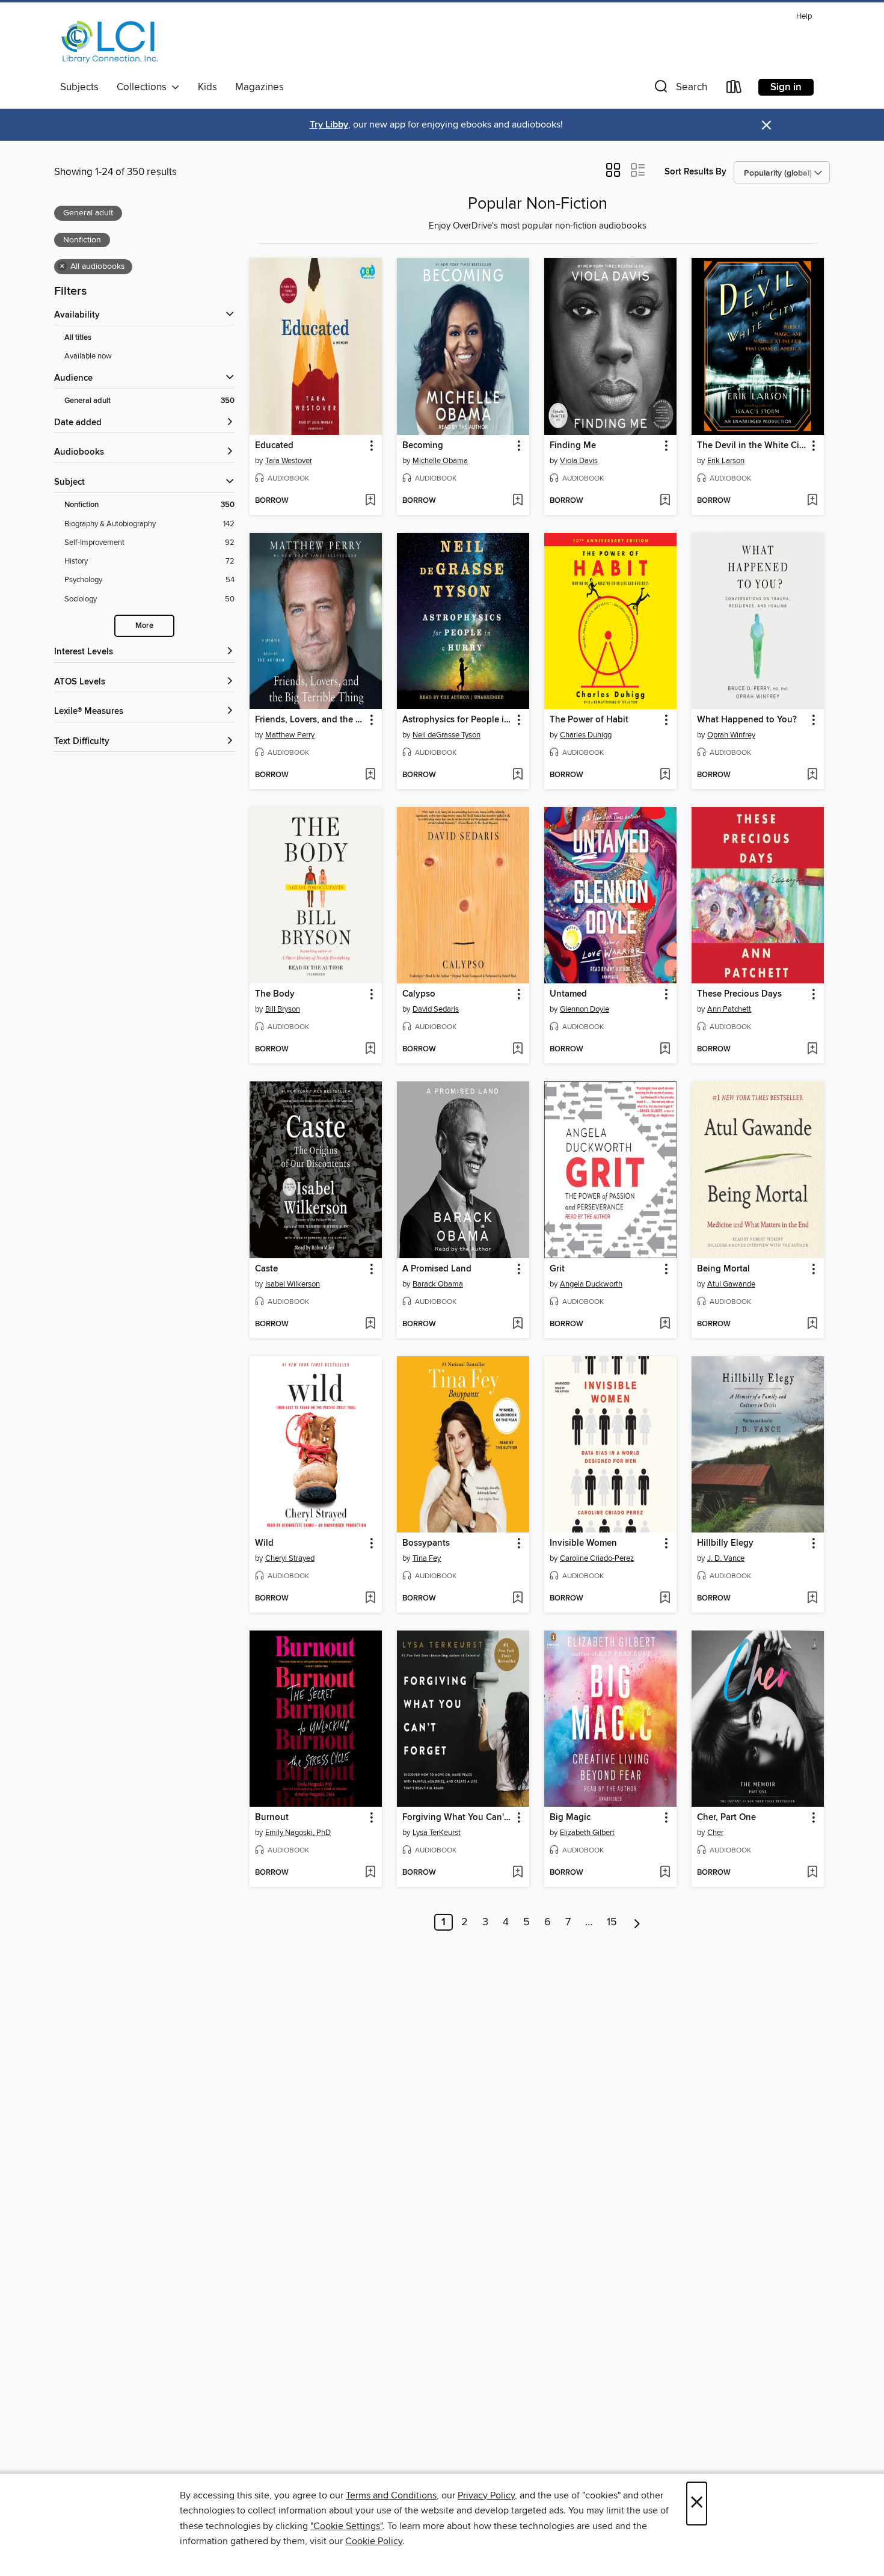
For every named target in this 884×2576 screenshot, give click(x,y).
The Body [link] (275, 994)
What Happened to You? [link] (747, 720)
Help (804, 17)
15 (612, 1922)
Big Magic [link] (570, 1818)
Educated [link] (274, 446)
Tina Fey (427, 1558)
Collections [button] (144, 87)
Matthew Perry (290, 735)
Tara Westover (289, 461)
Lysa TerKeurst (437, 1833)
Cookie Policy (374, 2541)
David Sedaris (436, 1009)
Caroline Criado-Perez (597, 1558)
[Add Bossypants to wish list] (517, 1599)
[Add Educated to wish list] (370, 501)
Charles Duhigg (586, 735)
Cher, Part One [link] (726, 1818)
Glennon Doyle (585, 1009)
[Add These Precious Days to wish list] (812, 1050)
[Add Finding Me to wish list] (665, 501)
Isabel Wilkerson (293, 1284)
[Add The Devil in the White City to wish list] (812, 501)
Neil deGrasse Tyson (447, 735)
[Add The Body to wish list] (370, 1050)
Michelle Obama (440, 461)
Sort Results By (695, 172)
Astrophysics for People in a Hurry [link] (457, 720)
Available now (88, 356)
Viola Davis (579, 461)
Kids (207, 87)
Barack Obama (438, 1284)
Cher (715, 1833)
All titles (78, 338)
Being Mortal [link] (723, 1269)
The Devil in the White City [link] (752, 446)
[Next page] (637, 1922)
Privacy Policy (486, 2495)
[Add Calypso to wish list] (517, 1050)
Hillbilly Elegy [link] (725, 1543)
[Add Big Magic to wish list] (665, 1873)
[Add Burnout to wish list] (370, 1873)
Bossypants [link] (426, 1543)
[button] (680, 89)
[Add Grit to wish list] (665, 1324)
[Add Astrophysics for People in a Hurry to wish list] (517, 775)
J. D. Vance (726, 1558)
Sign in (786, 87)
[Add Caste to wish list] (370, 1324)
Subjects (79, 87)
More (144, 626)
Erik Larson (726, 461)
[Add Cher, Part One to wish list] (812, 1873)
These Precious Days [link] (739, 994)
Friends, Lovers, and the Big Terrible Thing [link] (310, 720)
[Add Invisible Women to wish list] (665, 1599)
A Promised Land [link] (437, 1269)
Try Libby (329, 125)
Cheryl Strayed (290, 1558)
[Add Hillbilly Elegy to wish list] (812, 1599)
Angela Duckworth (591, 1284)
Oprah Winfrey (731, 735)
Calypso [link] (419, 994)
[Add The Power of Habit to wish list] (665, 775)
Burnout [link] (272, 1818)
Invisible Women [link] (583, 1543)
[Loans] (734, 89)
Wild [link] (264, 1543)
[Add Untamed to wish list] (665, 1050)
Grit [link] (557, 1269)
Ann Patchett (729, 1009)
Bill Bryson (283, 1009)
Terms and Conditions (391, 2495)
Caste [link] (266, 1269)
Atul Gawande (731, 1284)
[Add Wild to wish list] (370, 1599)
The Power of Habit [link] (589, 720)
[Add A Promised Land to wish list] (517, 1324)
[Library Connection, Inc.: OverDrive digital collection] (110, 41)
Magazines (259, 87)
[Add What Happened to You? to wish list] (812, 775)
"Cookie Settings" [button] (346, 2526)
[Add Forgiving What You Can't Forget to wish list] (517, 1873)
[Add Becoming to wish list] (517, 501)
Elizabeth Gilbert (587, 1833)
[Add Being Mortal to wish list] (812, 1324)
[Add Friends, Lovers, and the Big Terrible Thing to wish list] (370, 775)
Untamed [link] (568, 994)
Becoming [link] (423, 446)
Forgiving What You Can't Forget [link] (457, 1818)
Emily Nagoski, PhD (298, 1833)
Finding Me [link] (573, 446)
